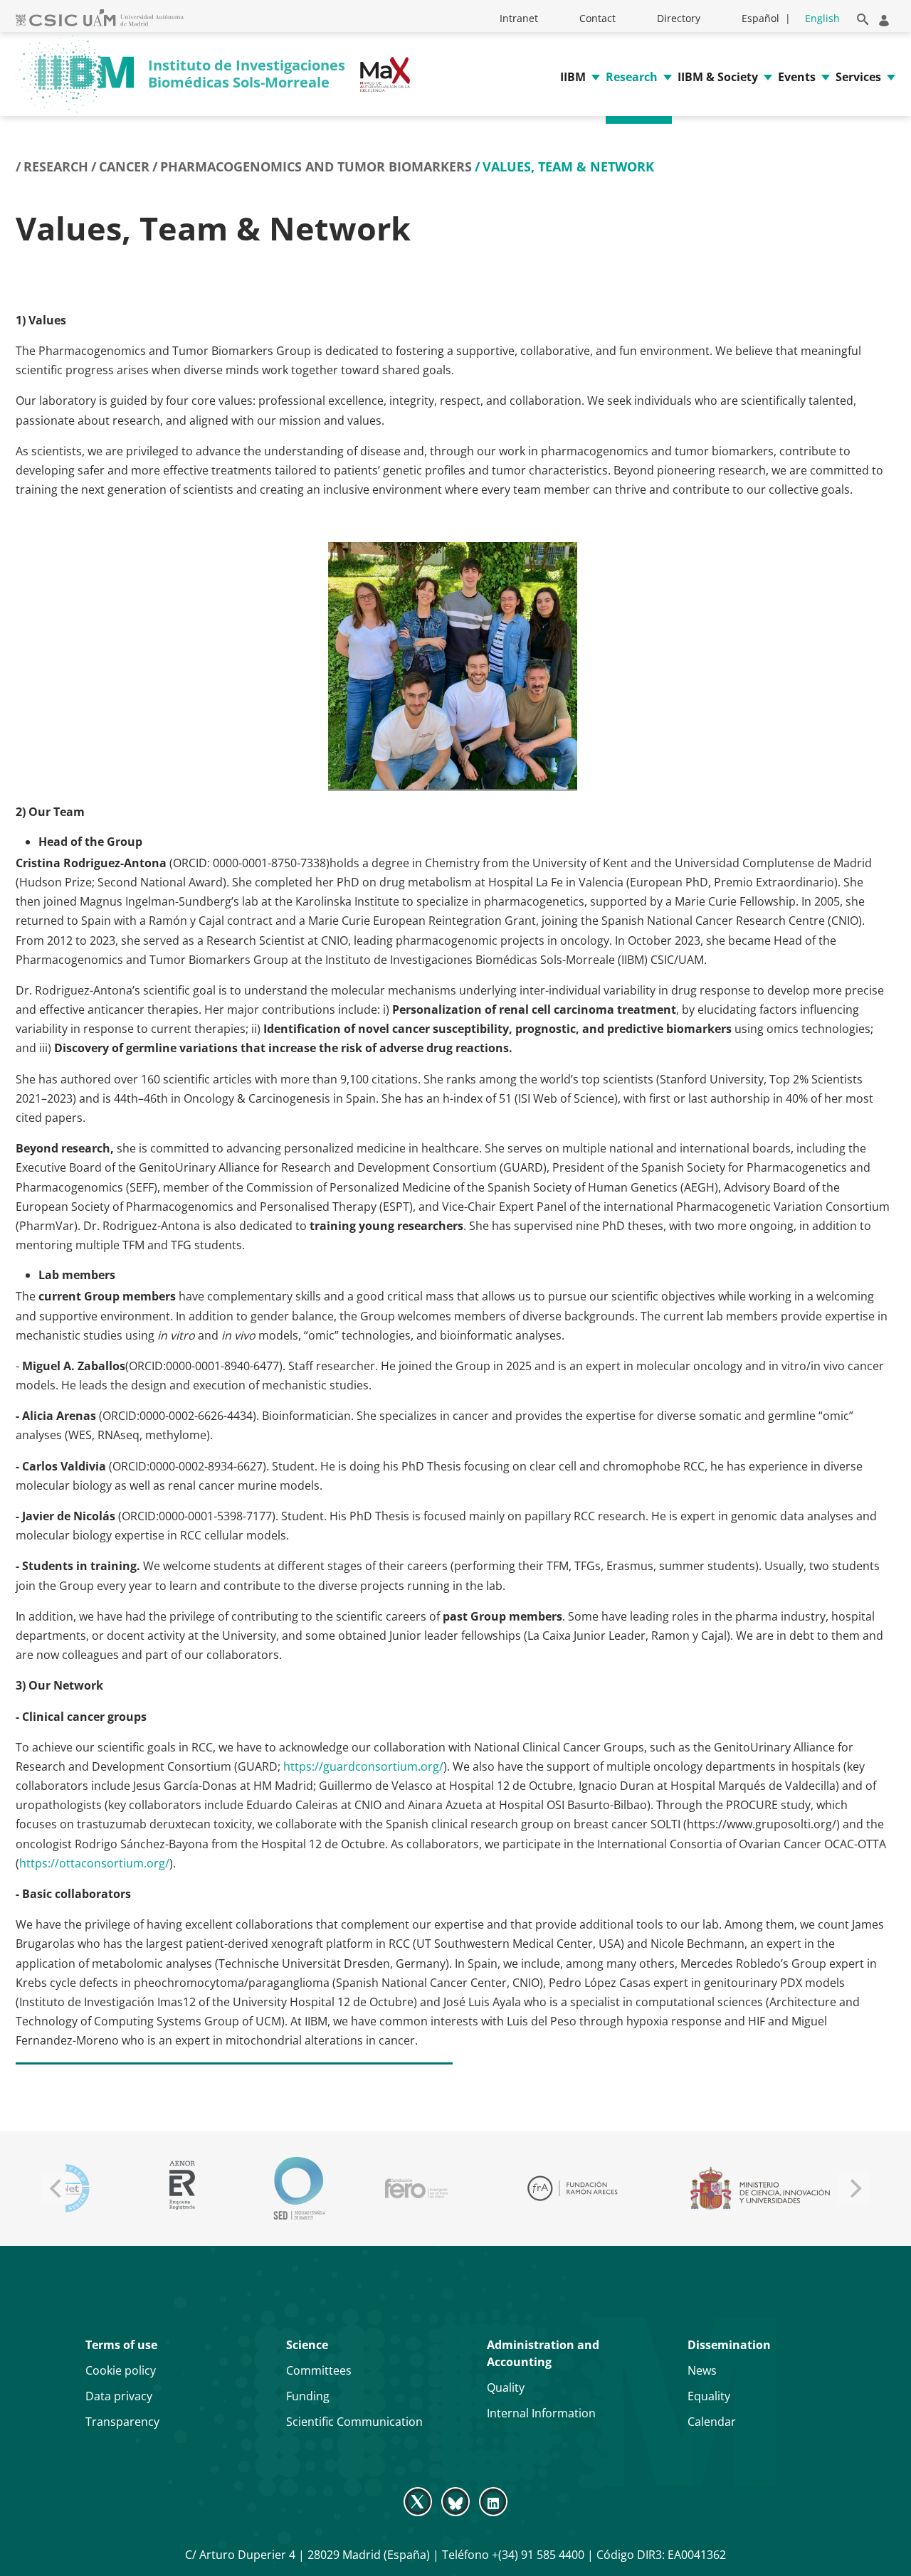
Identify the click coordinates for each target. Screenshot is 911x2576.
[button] (860, 17)
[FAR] (572, 2188)
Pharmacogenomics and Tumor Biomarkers (316, 166)
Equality (709, 2396)
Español (760, 18)
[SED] (300, 2188)
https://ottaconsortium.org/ (94, 1863)
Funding (308, 2396)
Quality (506, 2387)
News (702, 2370)
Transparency (122, 2422)
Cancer (124, 166)
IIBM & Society (718, 77)
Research (632, 77)
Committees (319, 2370)
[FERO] (416, 2188)
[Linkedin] (494, 2501)
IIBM (573, 77)
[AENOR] (182, 2188)
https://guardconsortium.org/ (363, 1766)
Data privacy (119, 2396)
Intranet (519, 18)
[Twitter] (419, 2501)
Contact (597, 18)
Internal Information (541, 2413)
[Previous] (57, 2188)
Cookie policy (121, 2370)
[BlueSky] (455, 2501)
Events (797, 77)
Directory (679, 18)
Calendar (712, 2422)
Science (307, 2345)
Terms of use (121, 2345)
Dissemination (729, 2345)
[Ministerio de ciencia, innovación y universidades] (759, 2188)
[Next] (854, 2188)
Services (858, 77)
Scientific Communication (354, 2422)
